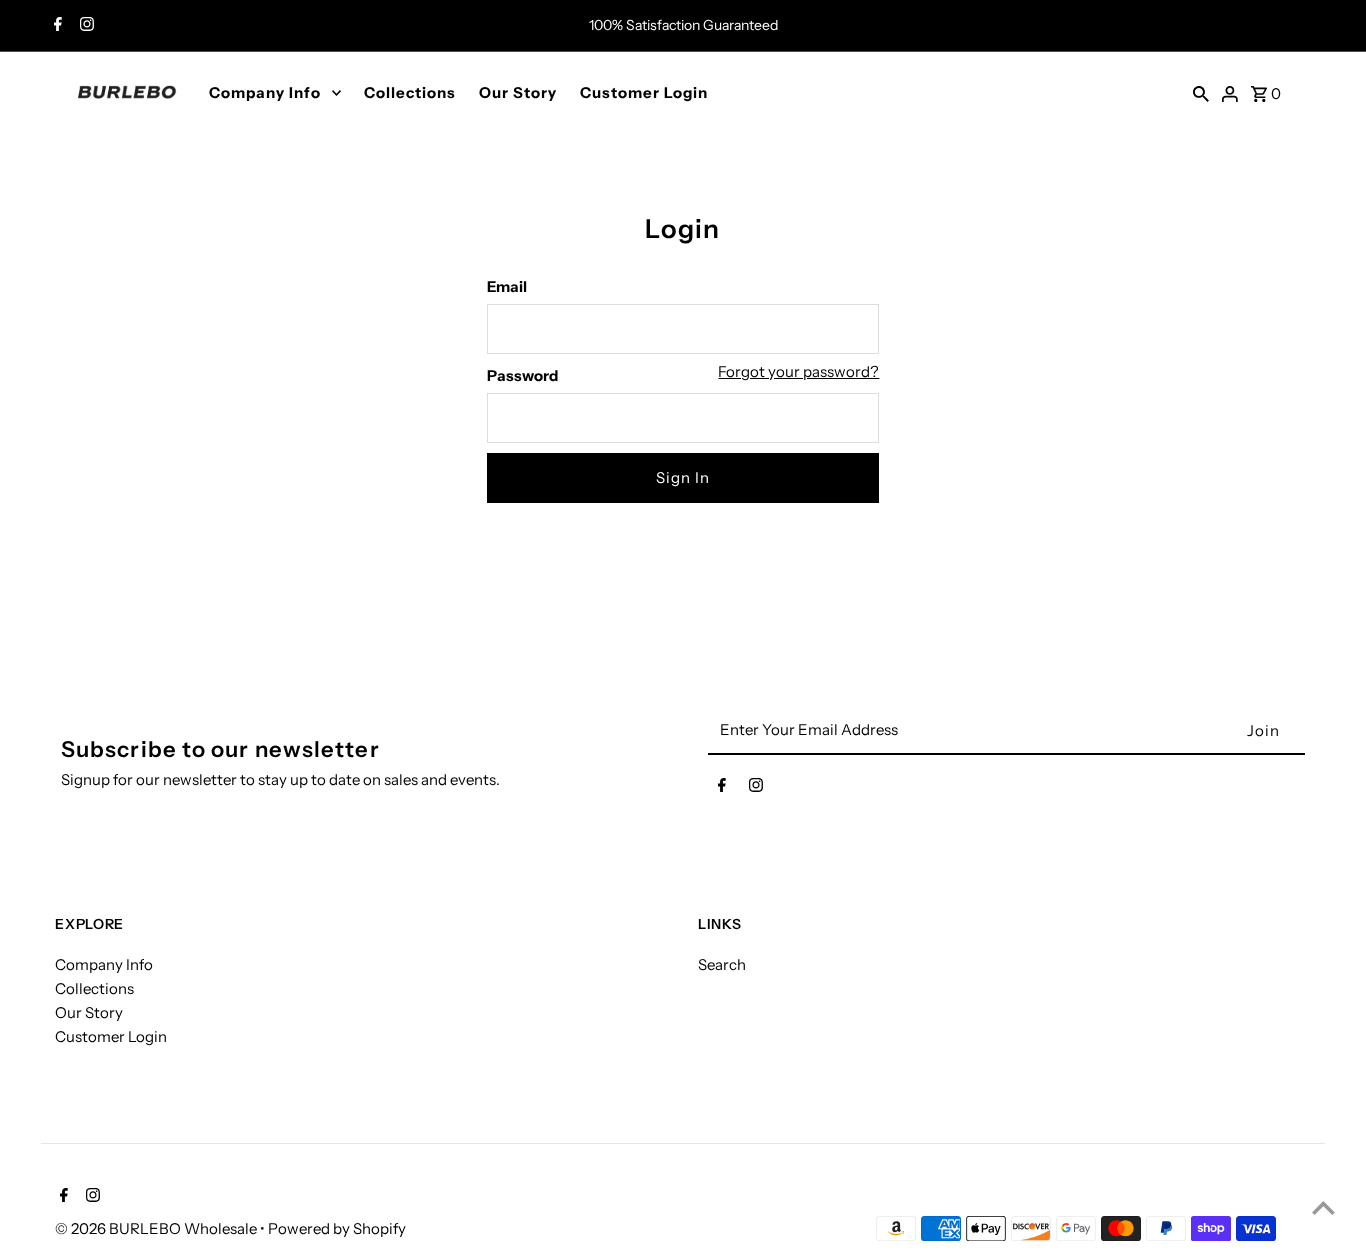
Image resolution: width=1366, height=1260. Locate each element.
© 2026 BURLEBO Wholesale (157, 1228)
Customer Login (644, 92)
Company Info (265, 92)
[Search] (1201, 92)
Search (722, 964)
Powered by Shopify (337, 1228)
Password (522, 375)
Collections (410, 92)
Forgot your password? (798, 371)
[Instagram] (84, 26)
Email (507, 286)
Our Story (518, 92)
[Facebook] (55, 26)
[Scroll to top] (1323, 1207)
